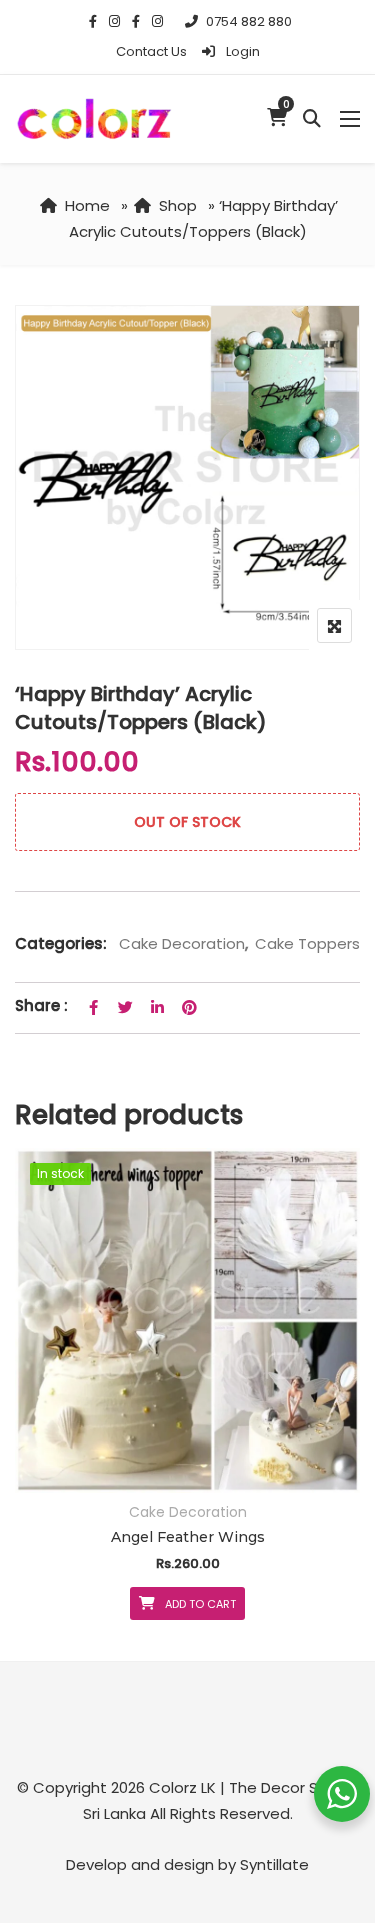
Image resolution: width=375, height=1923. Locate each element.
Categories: (61, 943)
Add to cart (200, 1604)
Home (87, 205)
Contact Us (151, 51)
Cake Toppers (307, 943)
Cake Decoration (182, 943)
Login (241, 51)
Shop (178, 205)
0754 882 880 (249, 21)
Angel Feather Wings (188, 1537)
